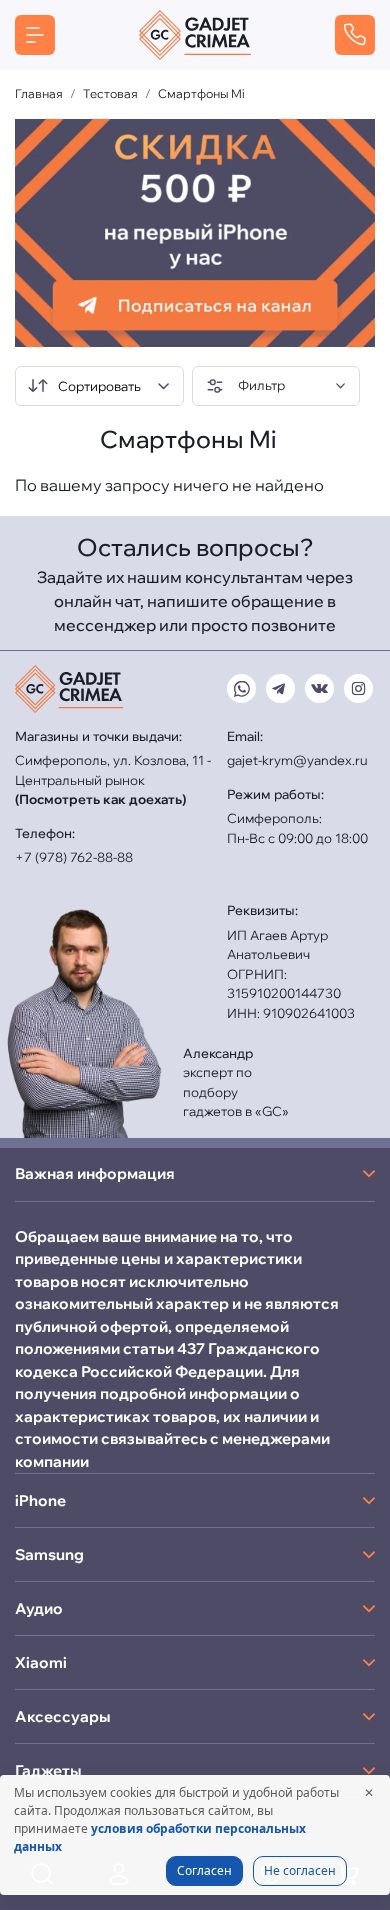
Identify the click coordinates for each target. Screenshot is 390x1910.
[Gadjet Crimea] (195, 35)
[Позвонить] (355, 35)
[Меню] (35, 35)
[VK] (319, 688)
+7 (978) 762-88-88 (74, 857)
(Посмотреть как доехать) (100, 799)
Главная (39, 93)
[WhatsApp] (241, 688)
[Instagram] (358, 688)
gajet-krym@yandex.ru (297, 760)
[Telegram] (280, 688)
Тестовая (110, 93)
